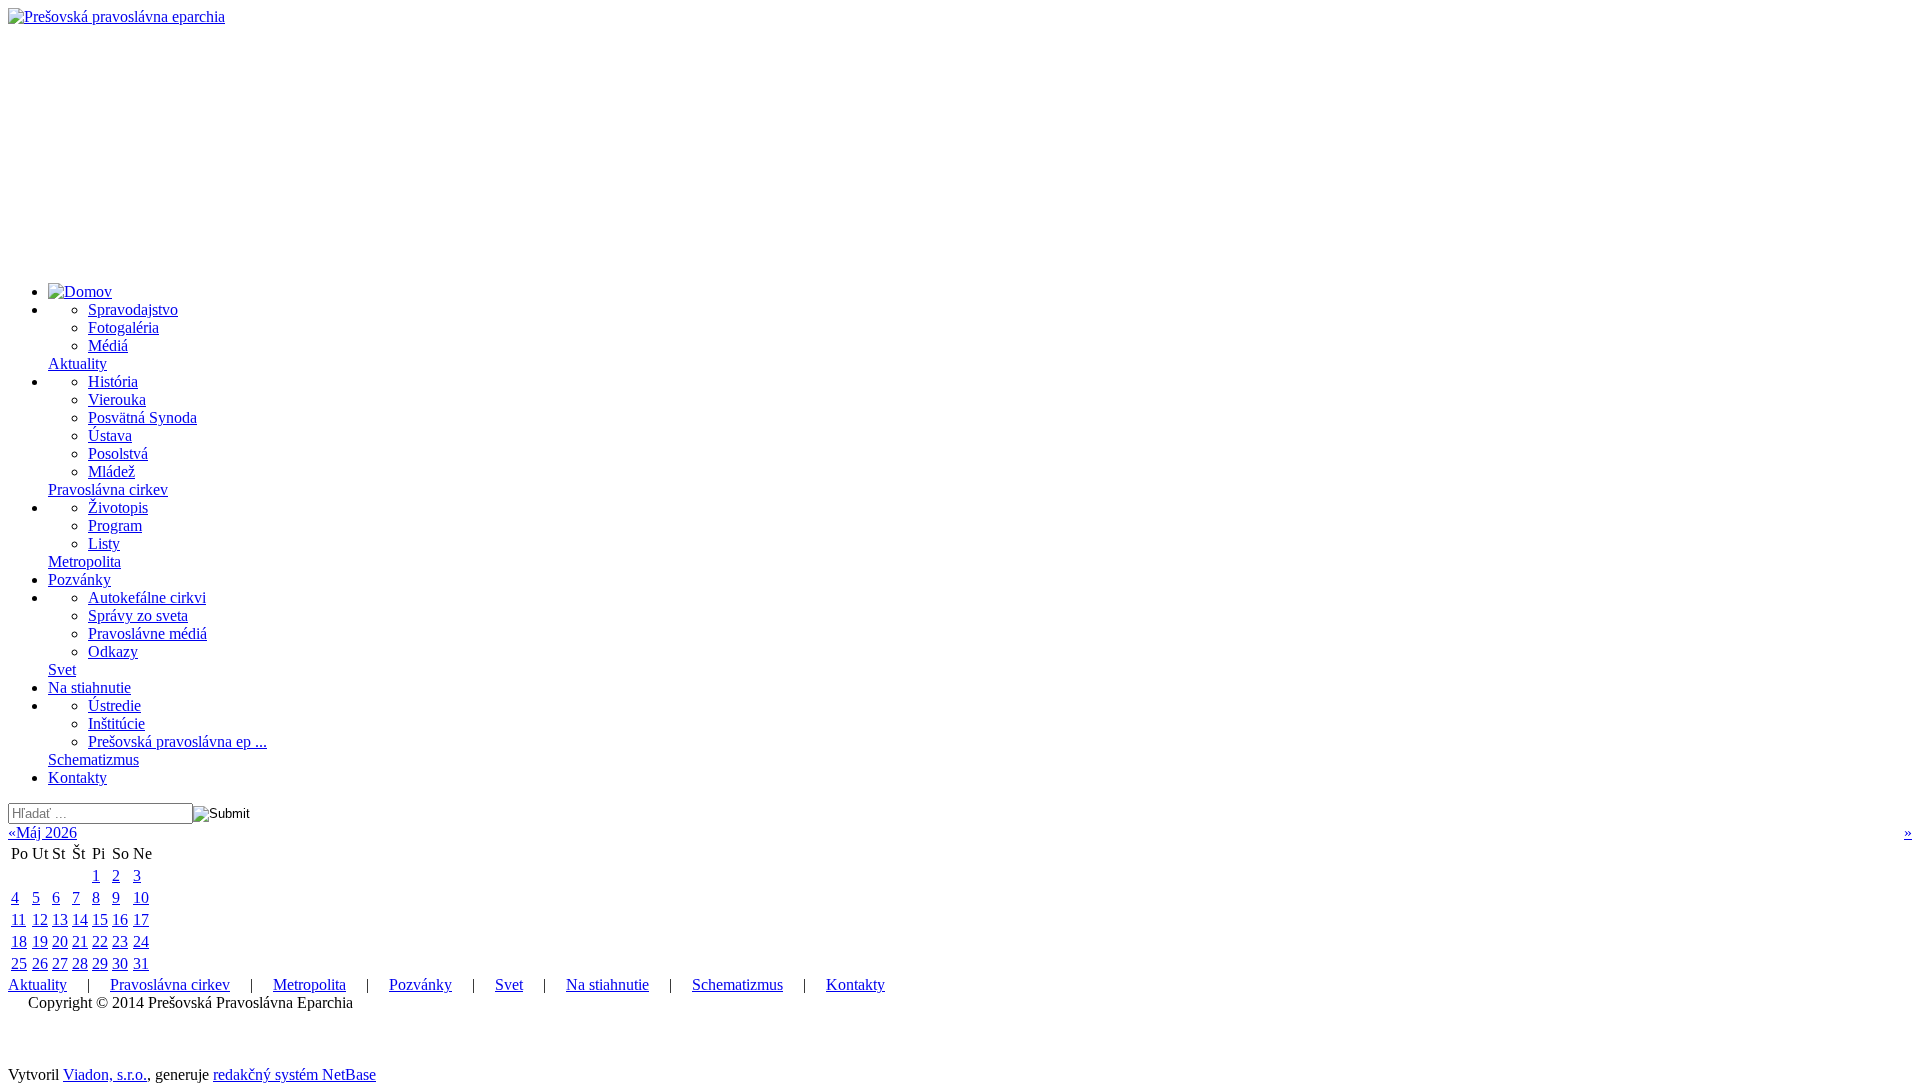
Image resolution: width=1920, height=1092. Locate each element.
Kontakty (77, 777)
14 (80, 919)
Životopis (118, 507)
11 (18, 919)
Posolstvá (118, 453)
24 (141, 941)
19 (40, 941)
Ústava (110, 435)
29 (100, 963)
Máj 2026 (46, 832)
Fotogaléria (123, 327)
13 (60, 919)
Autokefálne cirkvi (147, 597)
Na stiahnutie (89, 687)
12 (40, 919)
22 (100, 941)
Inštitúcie (116, 723)
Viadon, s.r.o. (105, 1074)
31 (141, 963)
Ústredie (114, 705)
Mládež (111, 471)
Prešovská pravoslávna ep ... (177, 741)
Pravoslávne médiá (147, 633)
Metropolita (84, 561)
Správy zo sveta (138, 615)
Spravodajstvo (133, 309)
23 (120, 941)
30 (120, 963)
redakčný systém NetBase (294, 1074)
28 (80, 963)
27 (60, 963)
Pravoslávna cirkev (108, 489)
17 (141, 919)
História (113, 381)
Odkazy (113, 651)
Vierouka (117, 399)
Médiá (108, 345)
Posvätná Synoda (142, 417)
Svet (62, 669)
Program (115, 525)
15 (100, 919)
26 (40, 963)
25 (19, 963)
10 (141, 897)
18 (19, 941)
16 (120, 919)
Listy (104, 543)
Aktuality (77, 363)
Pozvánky (79, 579)
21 (80, 941)
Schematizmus (93, 759)
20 (60, 941)
